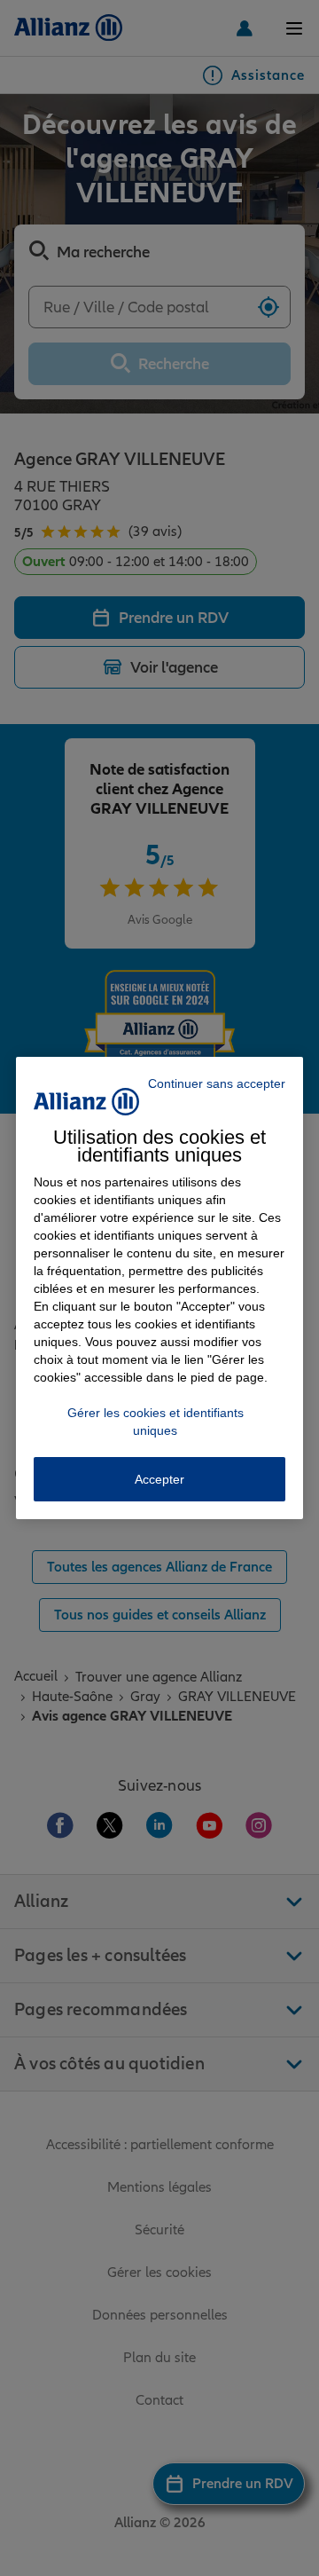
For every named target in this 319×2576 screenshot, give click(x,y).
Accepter (159, 1479)
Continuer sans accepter (217, 1083)
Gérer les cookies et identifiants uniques (156, 1422)
